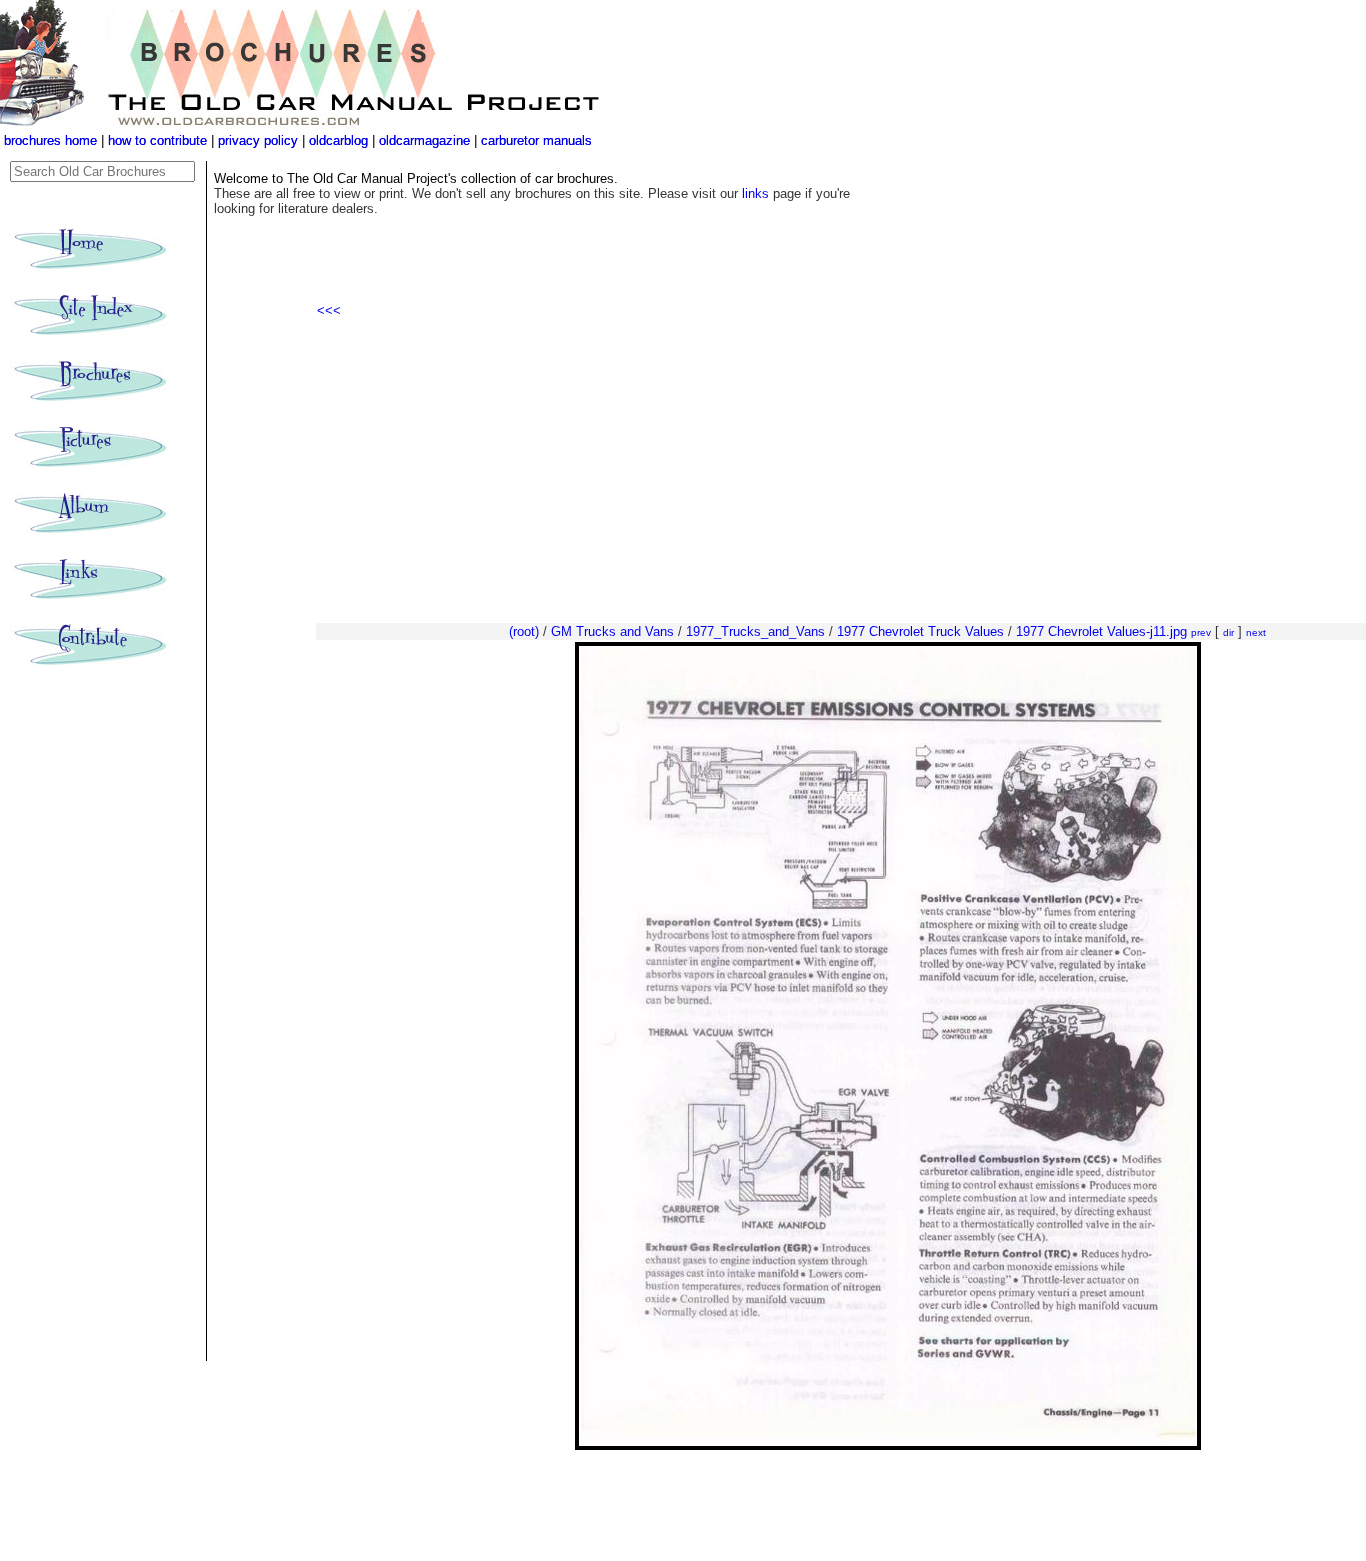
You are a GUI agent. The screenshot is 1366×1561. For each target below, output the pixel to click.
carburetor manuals (534, 140)
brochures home (50, 140)
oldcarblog (338, 140)
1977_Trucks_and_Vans (755, 631)
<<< (329, 310)
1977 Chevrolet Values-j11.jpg (1101, 631)
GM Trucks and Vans (612, 631)
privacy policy (260, 140)
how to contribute (157, 140)
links (755, 193)
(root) (524, 631)
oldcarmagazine (426, 140)
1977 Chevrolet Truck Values (920, 631)
